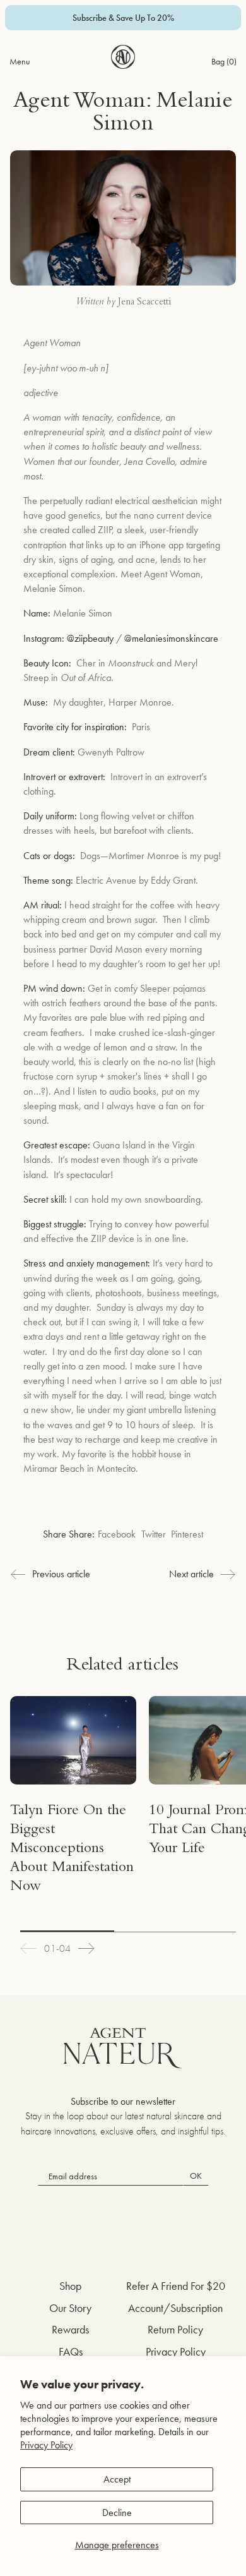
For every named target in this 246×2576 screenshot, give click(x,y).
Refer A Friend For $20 (176, 2286)
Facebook (117, 1534)
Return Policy (175, 2329)
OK (196, 2176)
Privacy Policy (46, 2445)
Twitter (154, 1534)
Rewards (70, 2329)
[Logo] (123, 57)
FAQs (71, 2351)
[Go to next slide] (86, 1948)
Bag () (224, 61)
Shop (70, 2286)
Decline (117, 2513)
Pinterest (187, 1534)
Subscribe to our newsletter (123, 2101)
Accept (117, 2479)
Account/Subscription (175, 2308)
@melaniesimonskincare (171, 638)
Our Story (70, 2308)
